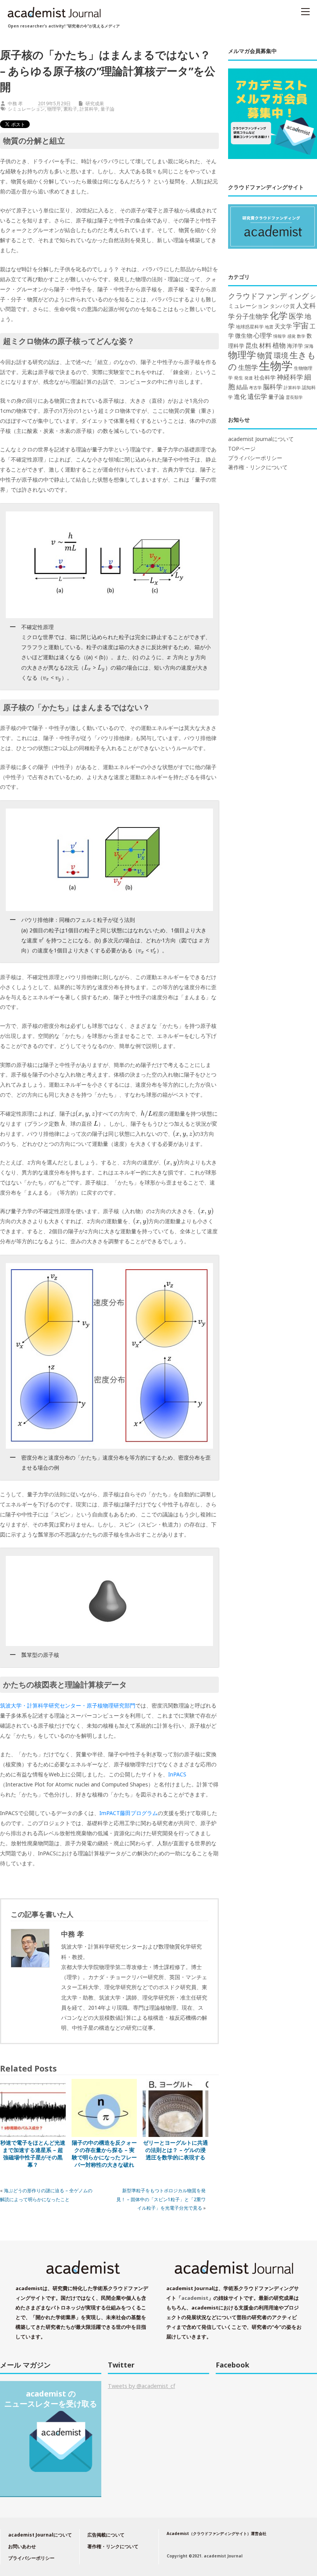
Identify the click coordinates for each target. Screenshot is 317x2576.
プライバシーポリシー (255, 458)
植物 (279, 345)
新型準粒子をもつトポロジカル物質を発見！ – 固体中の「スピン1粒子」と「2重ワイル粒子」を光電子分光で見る (161, 2199)
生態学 (248, 367)
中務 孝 (15, 103)
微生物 (244, 335)
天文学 (283, 326)
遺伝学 (257, 396)
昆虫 (252, 345)
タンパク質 (282, 306)
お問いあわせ (22, 2546)
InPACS (177, 1774)
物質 (265, 355)
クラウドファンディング (268, 296)
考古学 (255, 388)
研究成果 (95, 103)
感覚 (291, 336)
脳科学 (273, 387)
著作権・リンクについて (258, 467)
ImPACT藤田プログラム (129, 1813)
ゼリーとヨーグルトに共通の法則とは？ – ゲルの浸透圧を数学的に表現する (176, 2150)
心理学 (263, 335)
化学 (279, 315)
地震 (269, 327)
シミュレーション (26, 109)
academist (195, 2298)
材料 (265, 345)
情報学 (280, 336)
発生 (239, 378)
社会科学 (265, 377)
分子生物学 (252, 316)
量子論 (107, 109)
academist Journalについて (261, 439)
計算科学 (89, 109)
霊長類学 (294, 397)
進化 (240, 397)
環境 (281, 356)
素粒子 (70, 109)
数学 (301, 336)
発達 (249, 378)
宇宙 (301, 326)
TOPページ (242, 449)
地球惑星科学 (250, 326)
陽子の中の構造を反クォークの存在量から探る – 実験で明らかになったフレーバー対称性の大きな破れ (104, 2154)
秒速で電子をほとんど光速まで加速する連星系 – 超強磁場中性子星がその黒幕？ (33, 2154)
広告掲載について (106, 2535)
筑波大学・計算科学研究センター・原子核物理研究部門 (68, 1705)
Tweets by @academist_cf (141, 2386)
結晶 (242, 387)
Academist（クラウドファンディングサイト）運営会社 (216, 2533)
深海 (309, 346)
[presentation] (169, 657)
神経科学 (290, 377)
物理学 (54, 109)
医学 (296, 316)
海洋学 (295, 346)
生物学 (276, 366)
